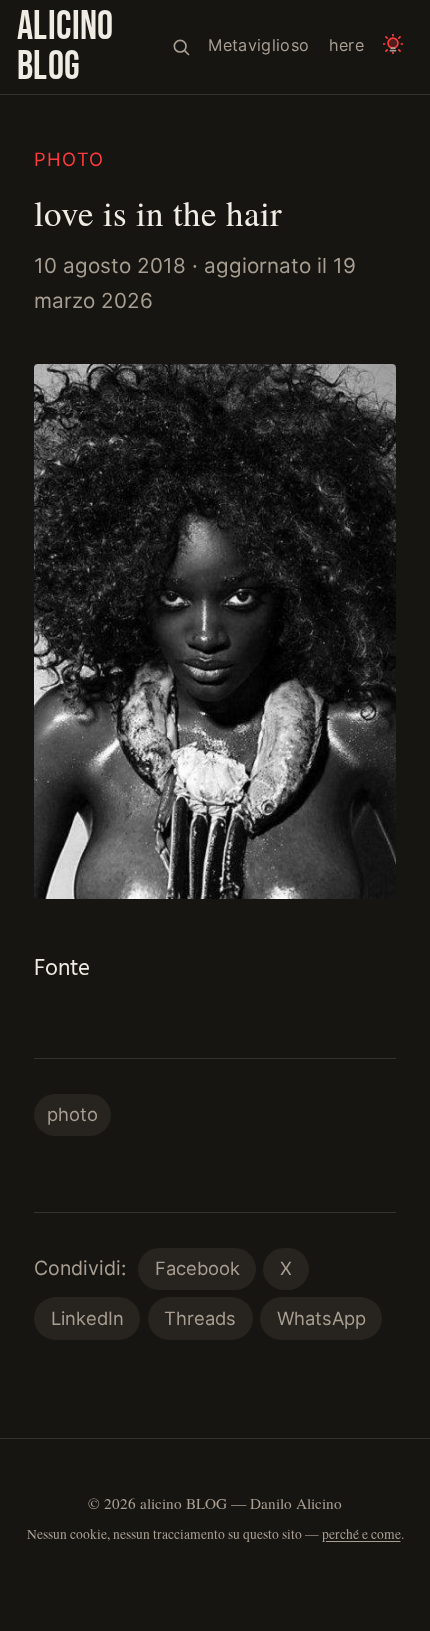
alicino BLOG (65, 47)
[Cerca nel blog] (181, 46)
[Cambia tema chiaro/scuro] (393, 46)
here (346, 45)
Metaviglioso (258, 45)
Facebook (197, 1268)
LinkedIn (87, 1318)
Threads (200, 1318)
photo (69, 159)
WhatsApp (321, 1318)
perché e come (361, 1534)
